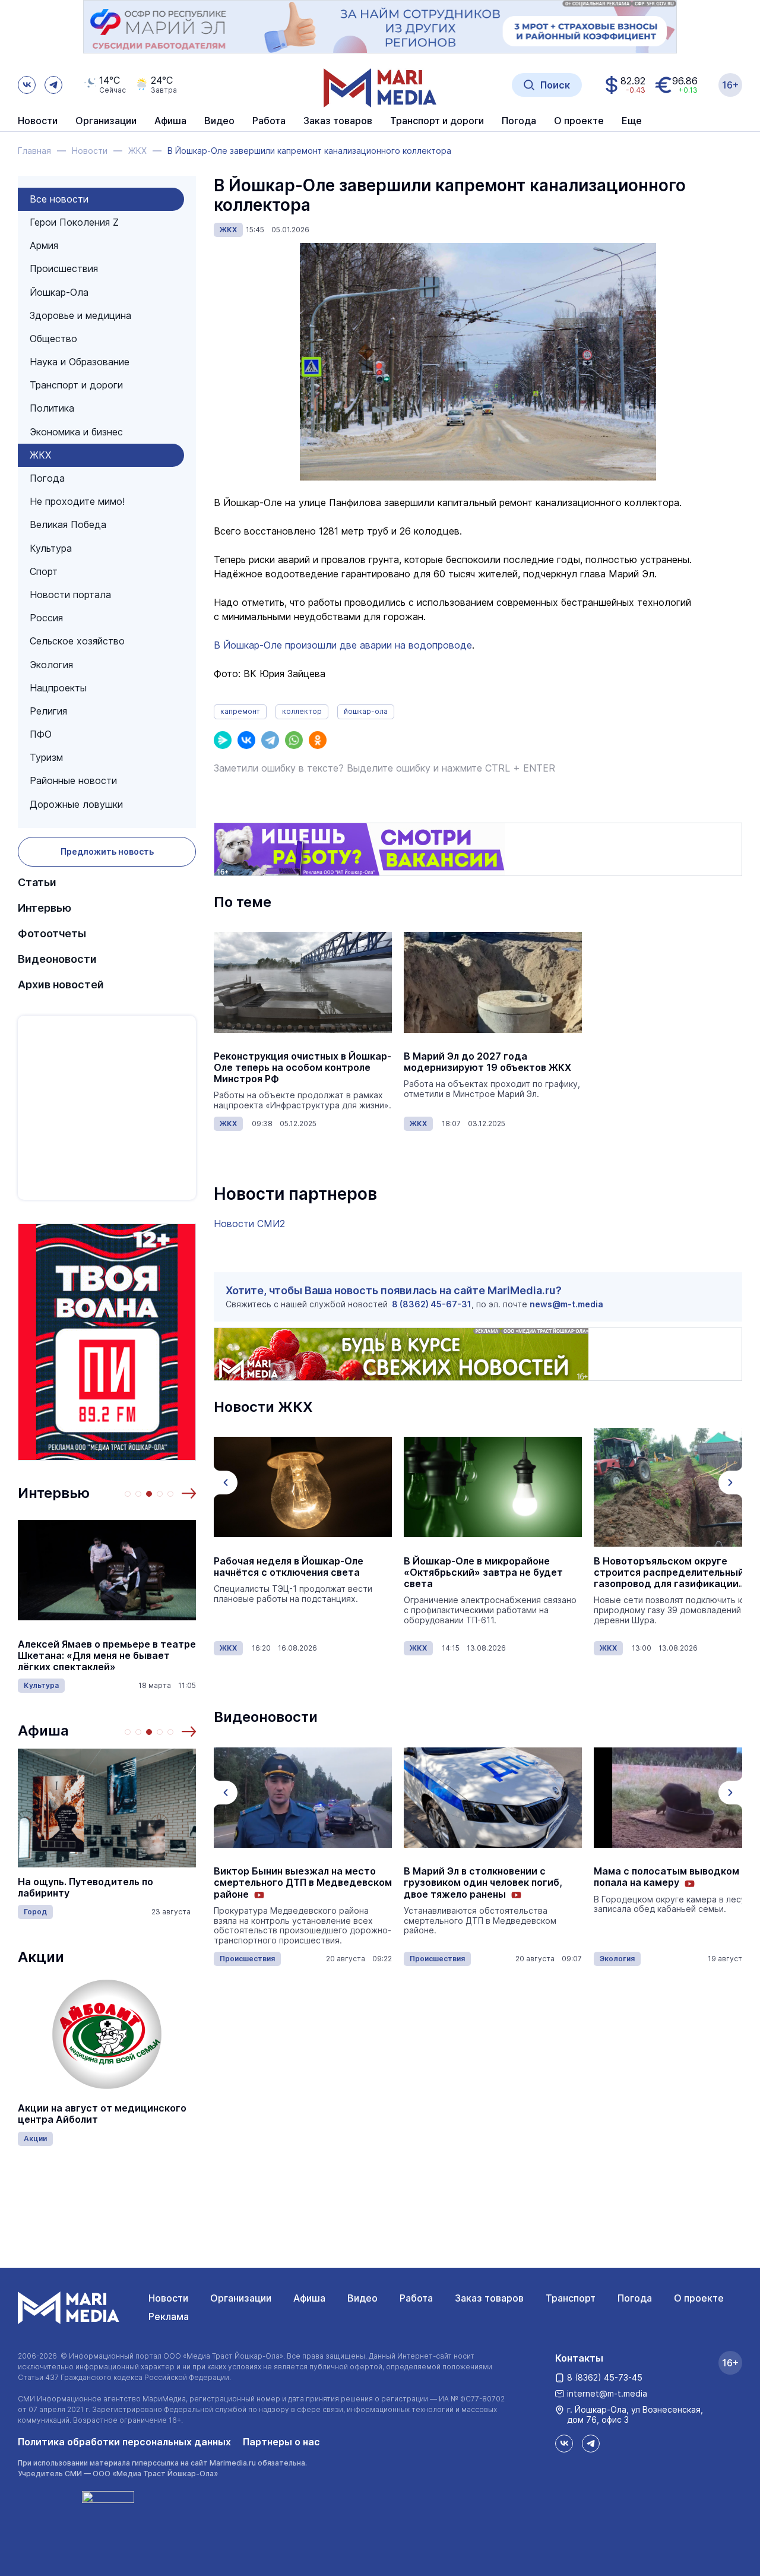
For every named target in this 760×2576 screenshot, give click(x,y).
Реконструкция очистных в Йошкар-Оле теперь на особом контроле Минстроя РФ (303, 1068)
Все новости (59, 199)
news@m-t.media (566, 1304)
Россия (46, 618)
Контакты (579, 2358)
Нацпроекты (58, 688)
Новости (38, 121)
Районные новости (73, 780)
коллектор (302, 711)
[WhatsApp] (294, 740)
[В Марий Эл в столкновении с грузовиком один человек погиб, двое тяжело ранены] (303, 1797)
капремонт (240, 711)
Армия (44, 245)
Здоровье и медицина (80, 315)
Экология (51, 665)
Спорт (44, 571)
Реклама (169, 2316)
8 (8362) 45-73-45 (605, 2377)
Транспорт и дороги (76, 385)
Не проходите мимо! (77, 501)
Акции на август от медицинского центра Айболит (102, 2114)
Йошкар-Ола (59, 292)
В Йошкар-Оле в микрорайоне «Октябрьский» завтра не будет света (293, 1573)
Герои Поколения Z (74, 222)
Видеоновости (57, 959)
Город (35, 1912)
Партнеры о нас (281, 2442)
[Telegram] (270, 740)
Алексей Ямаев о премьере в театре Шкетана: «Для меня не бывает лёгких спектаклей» (107, 1656)
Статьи (37, 882)
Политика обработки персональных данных (124, 2442)
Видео (219, 121)
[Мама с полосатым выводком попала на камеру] (493, 1797)
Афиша (43, 1730)
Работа (269, 121)
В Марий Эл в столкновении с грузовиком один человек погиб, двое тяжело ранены (293, 1883)
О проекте (699, 2298)
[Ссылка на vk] (27, 85)
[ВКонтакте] (246, 740)
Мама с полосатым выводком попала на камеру (476, 1877)
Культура (51, 548)
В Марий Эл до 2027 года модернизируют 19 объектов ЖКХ (487, 1062)
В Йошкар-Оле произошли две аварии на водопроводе (343, 645)
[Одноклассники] (318, 740)
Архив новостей (61, 984)
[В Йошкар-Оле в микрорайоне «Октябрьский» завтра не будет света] (303, 1487)
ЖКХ (40, 455)
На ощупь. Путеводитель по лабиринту (85, 1888)
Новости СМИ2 (249, 1224)
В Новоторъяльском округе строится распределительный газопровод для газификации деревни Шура (479, 1573)
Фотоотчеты (52, 933)
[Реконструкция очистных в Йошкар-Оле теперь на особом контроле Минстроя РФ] (303, 982)
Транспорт (571, 2298)
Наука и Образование (80, 362)
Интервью (45, 908)
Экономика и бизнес (76, 432)
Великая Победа (68, 524)
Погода (47, 478)
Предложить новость (107, 851)
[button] (189, 1493)
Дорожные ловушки (76, 804)
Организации (241, 2298)
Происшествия (64, 268)
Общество (53, 339)
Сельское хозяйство (77, 641)
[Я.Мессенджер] (223, 740)
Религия (48, 711)
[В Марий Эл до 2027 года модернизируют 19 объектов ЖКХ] (493, 982)
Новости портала (70, 595)
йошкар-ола (366, 711)
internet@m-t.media (607, 2393)
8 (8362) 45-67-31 (432, 1304)
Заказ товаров (489, 2298)
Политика (52, 408)
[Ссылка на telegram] (53, 85)
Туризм (46, 757)
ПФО (41, 734)
